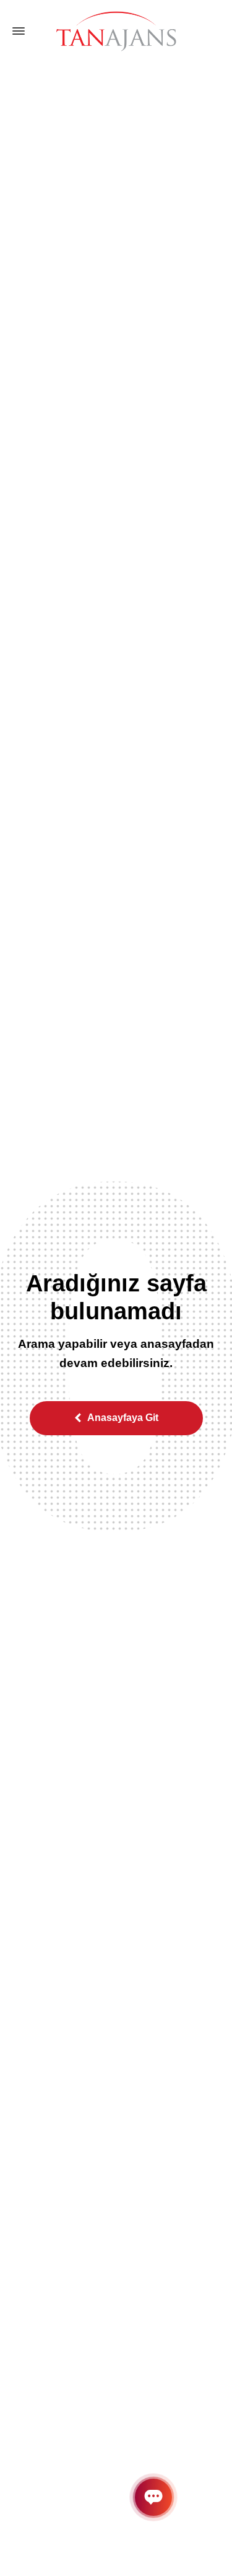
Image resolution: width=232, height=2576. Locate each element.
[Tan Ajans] (116, 31)
